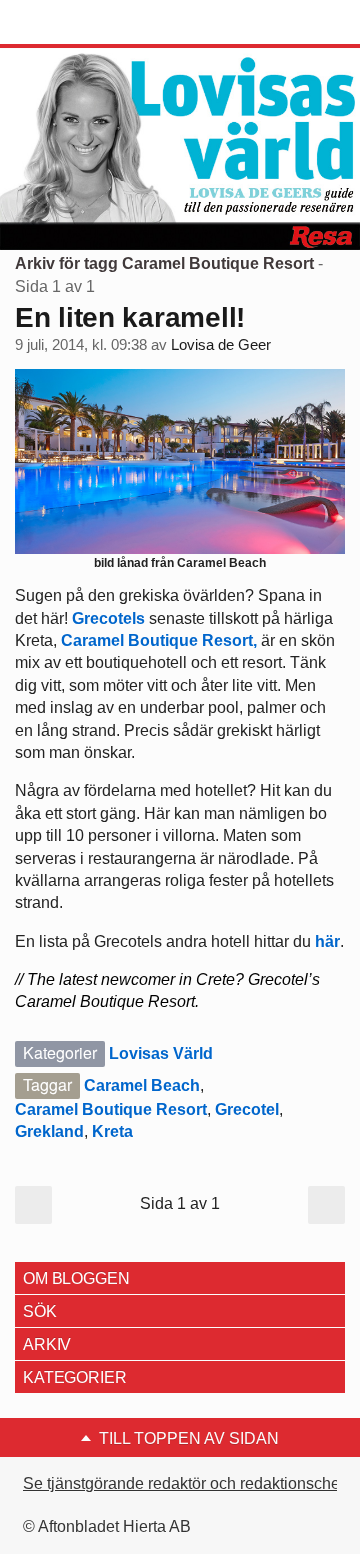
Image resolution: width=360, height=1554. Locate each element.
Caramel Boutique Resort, (159, 640)
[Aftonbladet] (90, 23)
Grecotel (247, 1109)
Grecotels (108, 618)
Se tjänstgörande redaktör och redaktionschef (183, 1483)
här (327, 941)
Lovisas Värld (161, 1053)
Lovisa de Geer (221, 345)
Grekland (49, 1131)
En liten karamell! (130, 317)
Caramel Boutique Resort (111, 1109)
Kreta (112, 1131)
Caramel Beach (142, 1085)
